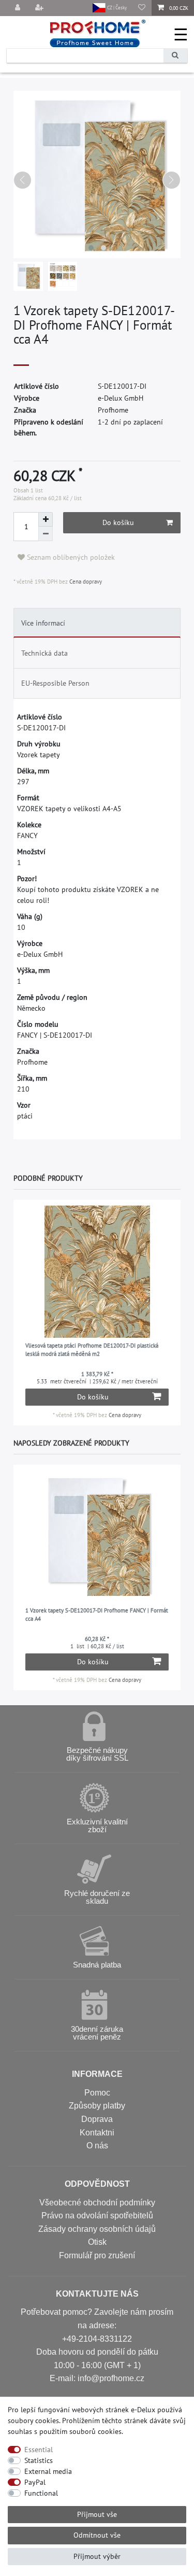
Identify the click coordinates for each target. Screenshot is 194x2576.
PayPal (35, 2482)
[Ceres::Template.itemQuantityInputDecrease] (46, 534)
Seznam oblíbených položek (70, 557)
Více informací (43, 623)
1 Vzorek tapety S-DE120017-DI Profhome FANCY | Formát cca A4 (97, 1615)
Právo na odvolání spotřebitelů (97, 2216)
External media (48, 2471)
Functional (41, 2493)
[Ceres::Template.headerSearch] (175, 56)
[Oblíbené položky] (142, 8)
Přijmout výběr (97, 2556)
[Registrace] (40, 8)
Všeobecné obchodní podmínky (97, 2203)
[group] (97, 1272)
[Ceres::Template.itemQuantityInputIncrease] (46, 519)
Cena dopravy (85, 582)
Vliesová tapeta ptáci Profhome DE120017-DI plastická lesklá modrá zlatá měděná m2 (92, 1350)
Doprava (97, 2119)
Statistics (39, 2460)
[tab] (97, 623)
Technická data (44, 653)
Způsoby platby (97, 2106)
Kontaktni (97, 2133)
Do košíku (118, 522)
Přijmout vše (97, 2514)
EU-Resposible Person (55, 683)
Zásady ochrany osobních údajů (97, 2229)
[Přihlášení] (19, 8)
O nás (97, 2146)
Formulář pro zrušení (97, 2255)
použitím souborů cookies (80, 2431)
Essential (39, 2450)
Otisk (97, 2242)
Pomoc (97, 2093)
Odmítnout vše (97, 2535)
